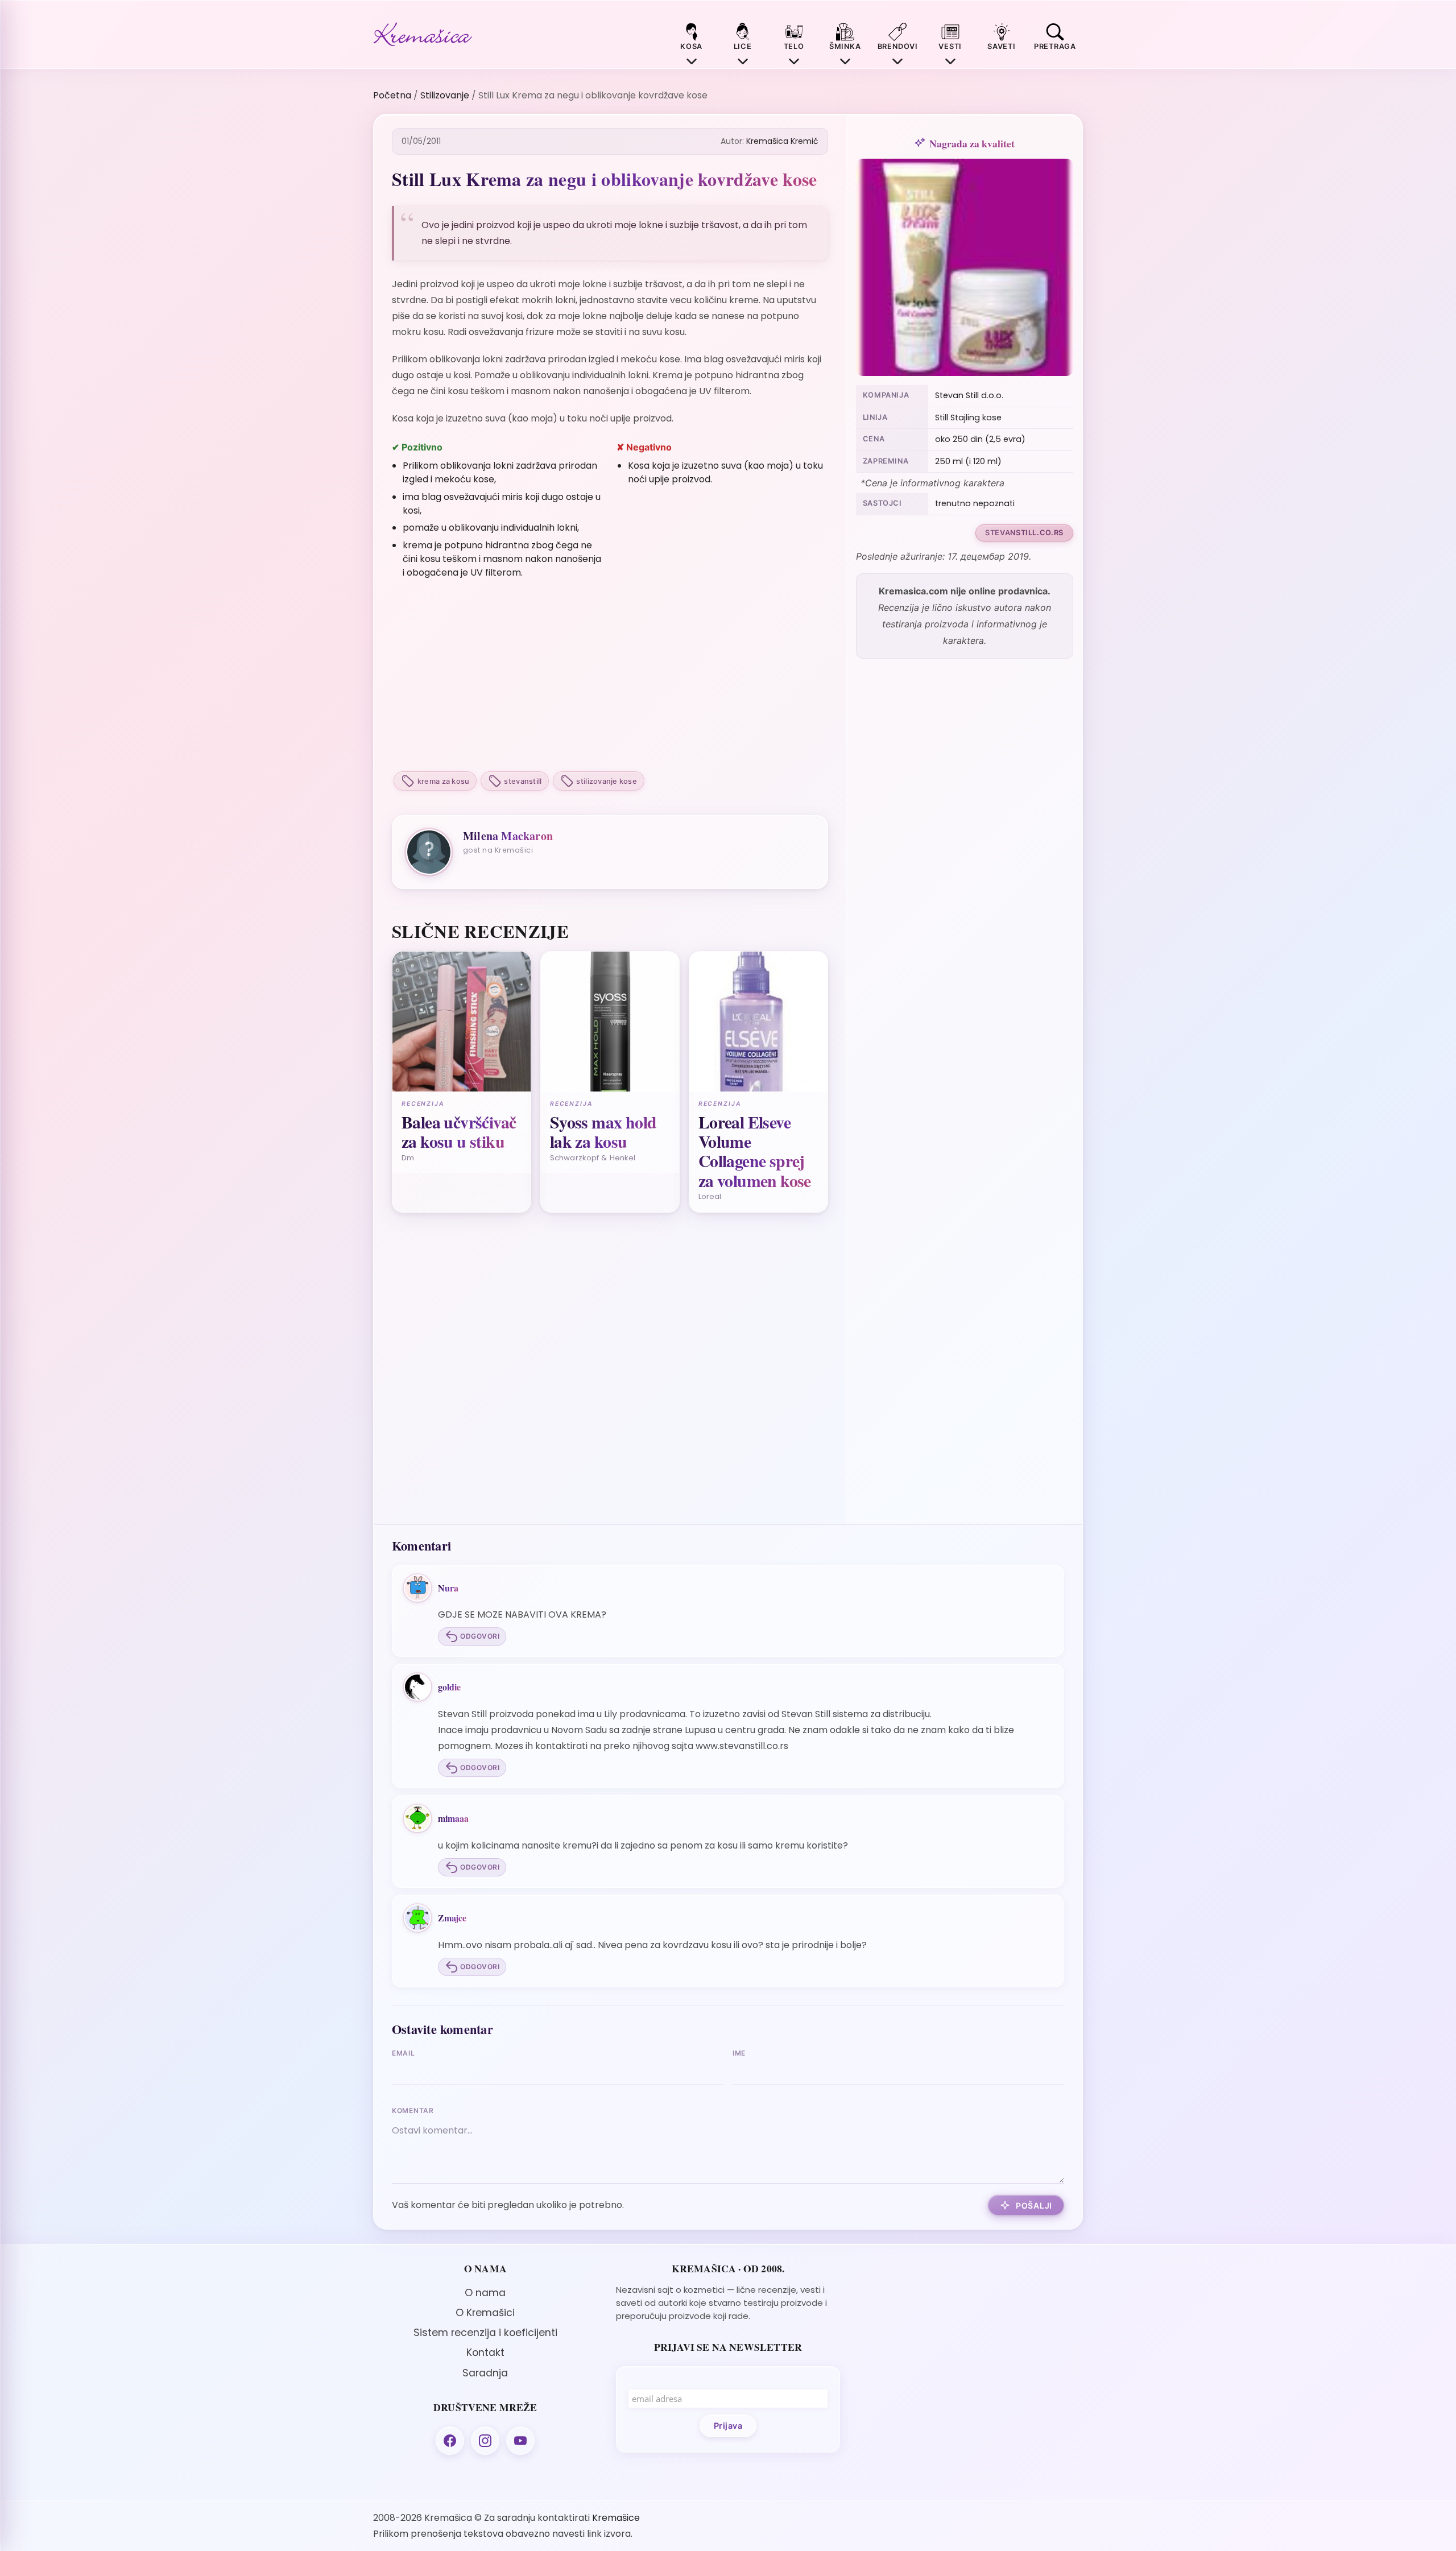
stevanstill (523, 781)
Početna (392, 95)
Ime (739, 2053)
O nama (485, 2293)
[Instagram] (485, 2441)
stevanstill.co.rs (1024, 533)
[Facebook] (450, 2441)
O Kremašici (485, 2313)
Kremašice (616, 2518)
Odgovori (480, 1636)
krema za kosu (443, 781)
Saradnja (485, 2373)
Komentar (413, 2110)
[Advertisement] (610, 676)
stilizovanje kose (606, 781)
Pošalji (1034, 2205)
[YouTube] (520, 2441)
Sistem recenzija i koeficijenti (485, 2333)
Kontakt (485, 2352)
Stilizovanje (445, 95)
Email (404, 2053)
